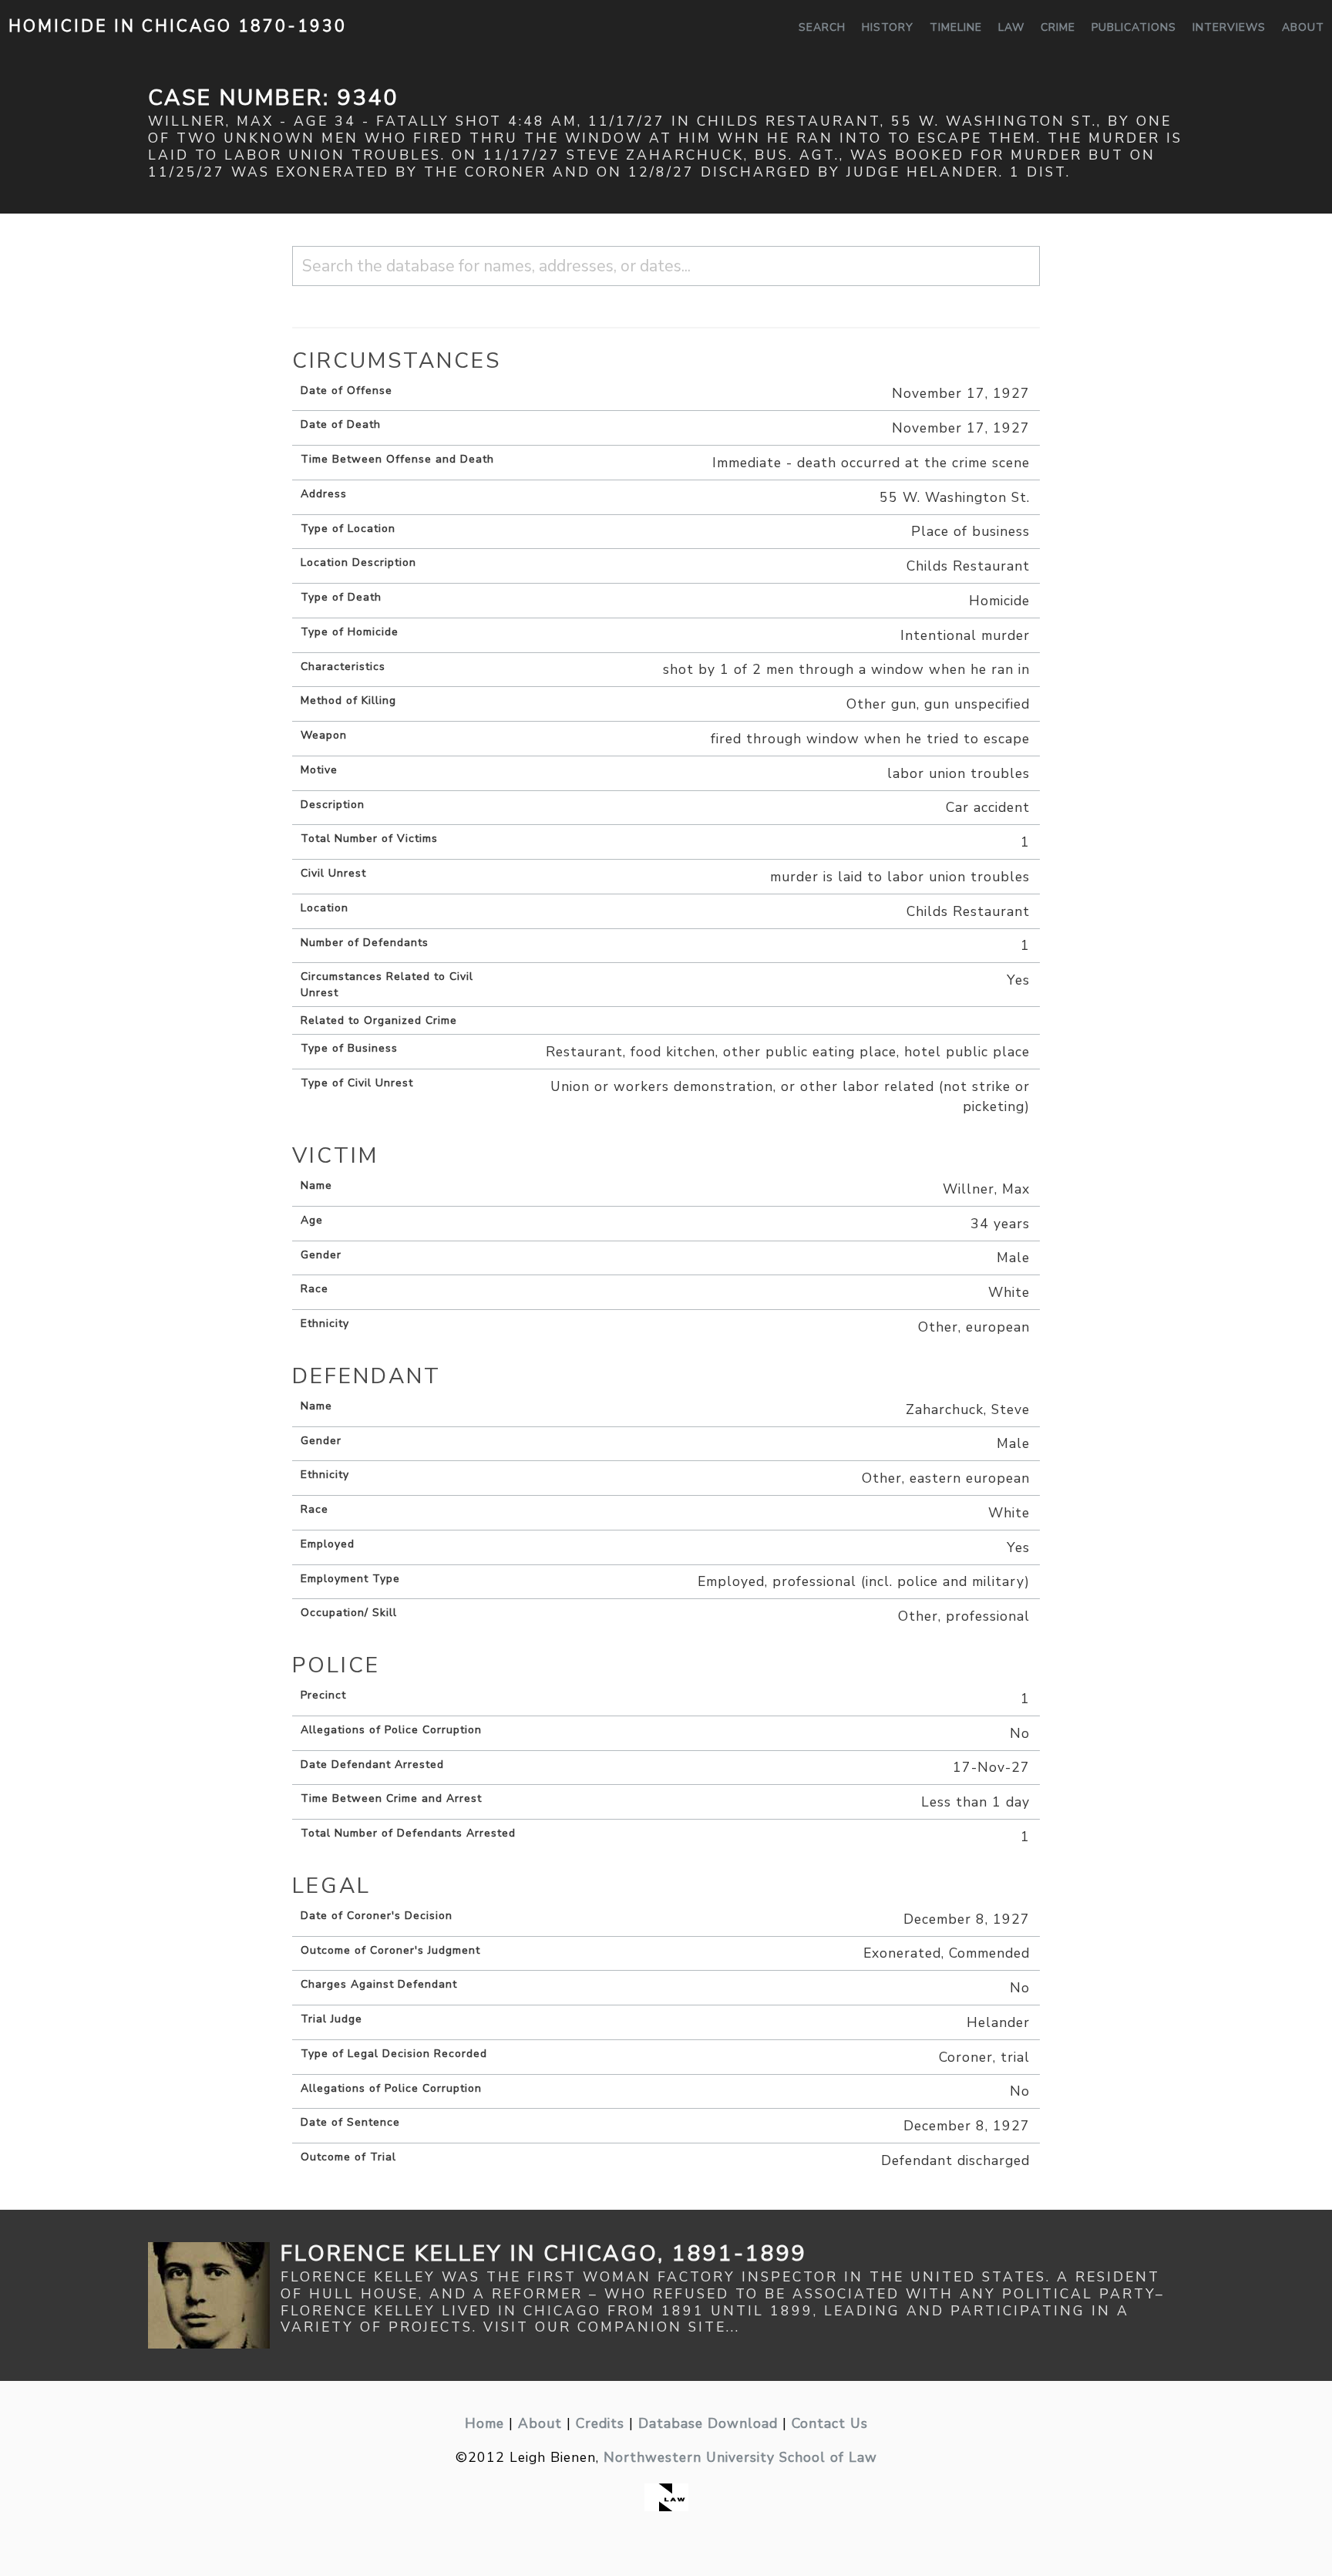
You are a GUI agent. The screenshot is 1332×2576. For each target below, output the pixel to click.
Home (484, 2423)
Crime (1058, 27)
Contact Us (830, 2423)
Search (822, 27)
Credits (600, 2423)
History (888, 27)
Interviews (1229, 27)
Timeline (956, 27)
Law (1011, 27)
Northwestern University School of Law (740, 2457)
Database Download (708, 2423)
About (1303, 27)
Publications (1134, 27)
